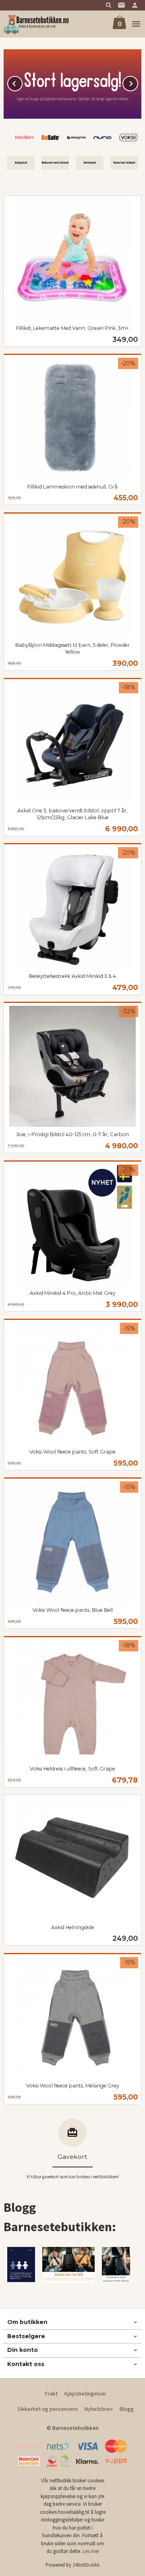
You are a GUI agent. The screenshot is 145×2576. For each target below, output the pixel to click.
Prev (22, 82)
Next (138, 82)
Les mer (91, 2551)
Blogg (127, 2409)
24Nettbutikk (86, 2565)
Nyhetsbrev (99, 2409)
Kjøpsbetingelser (85, 2393)
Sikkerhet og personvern (48, 2409)
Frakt (51, 2393)
